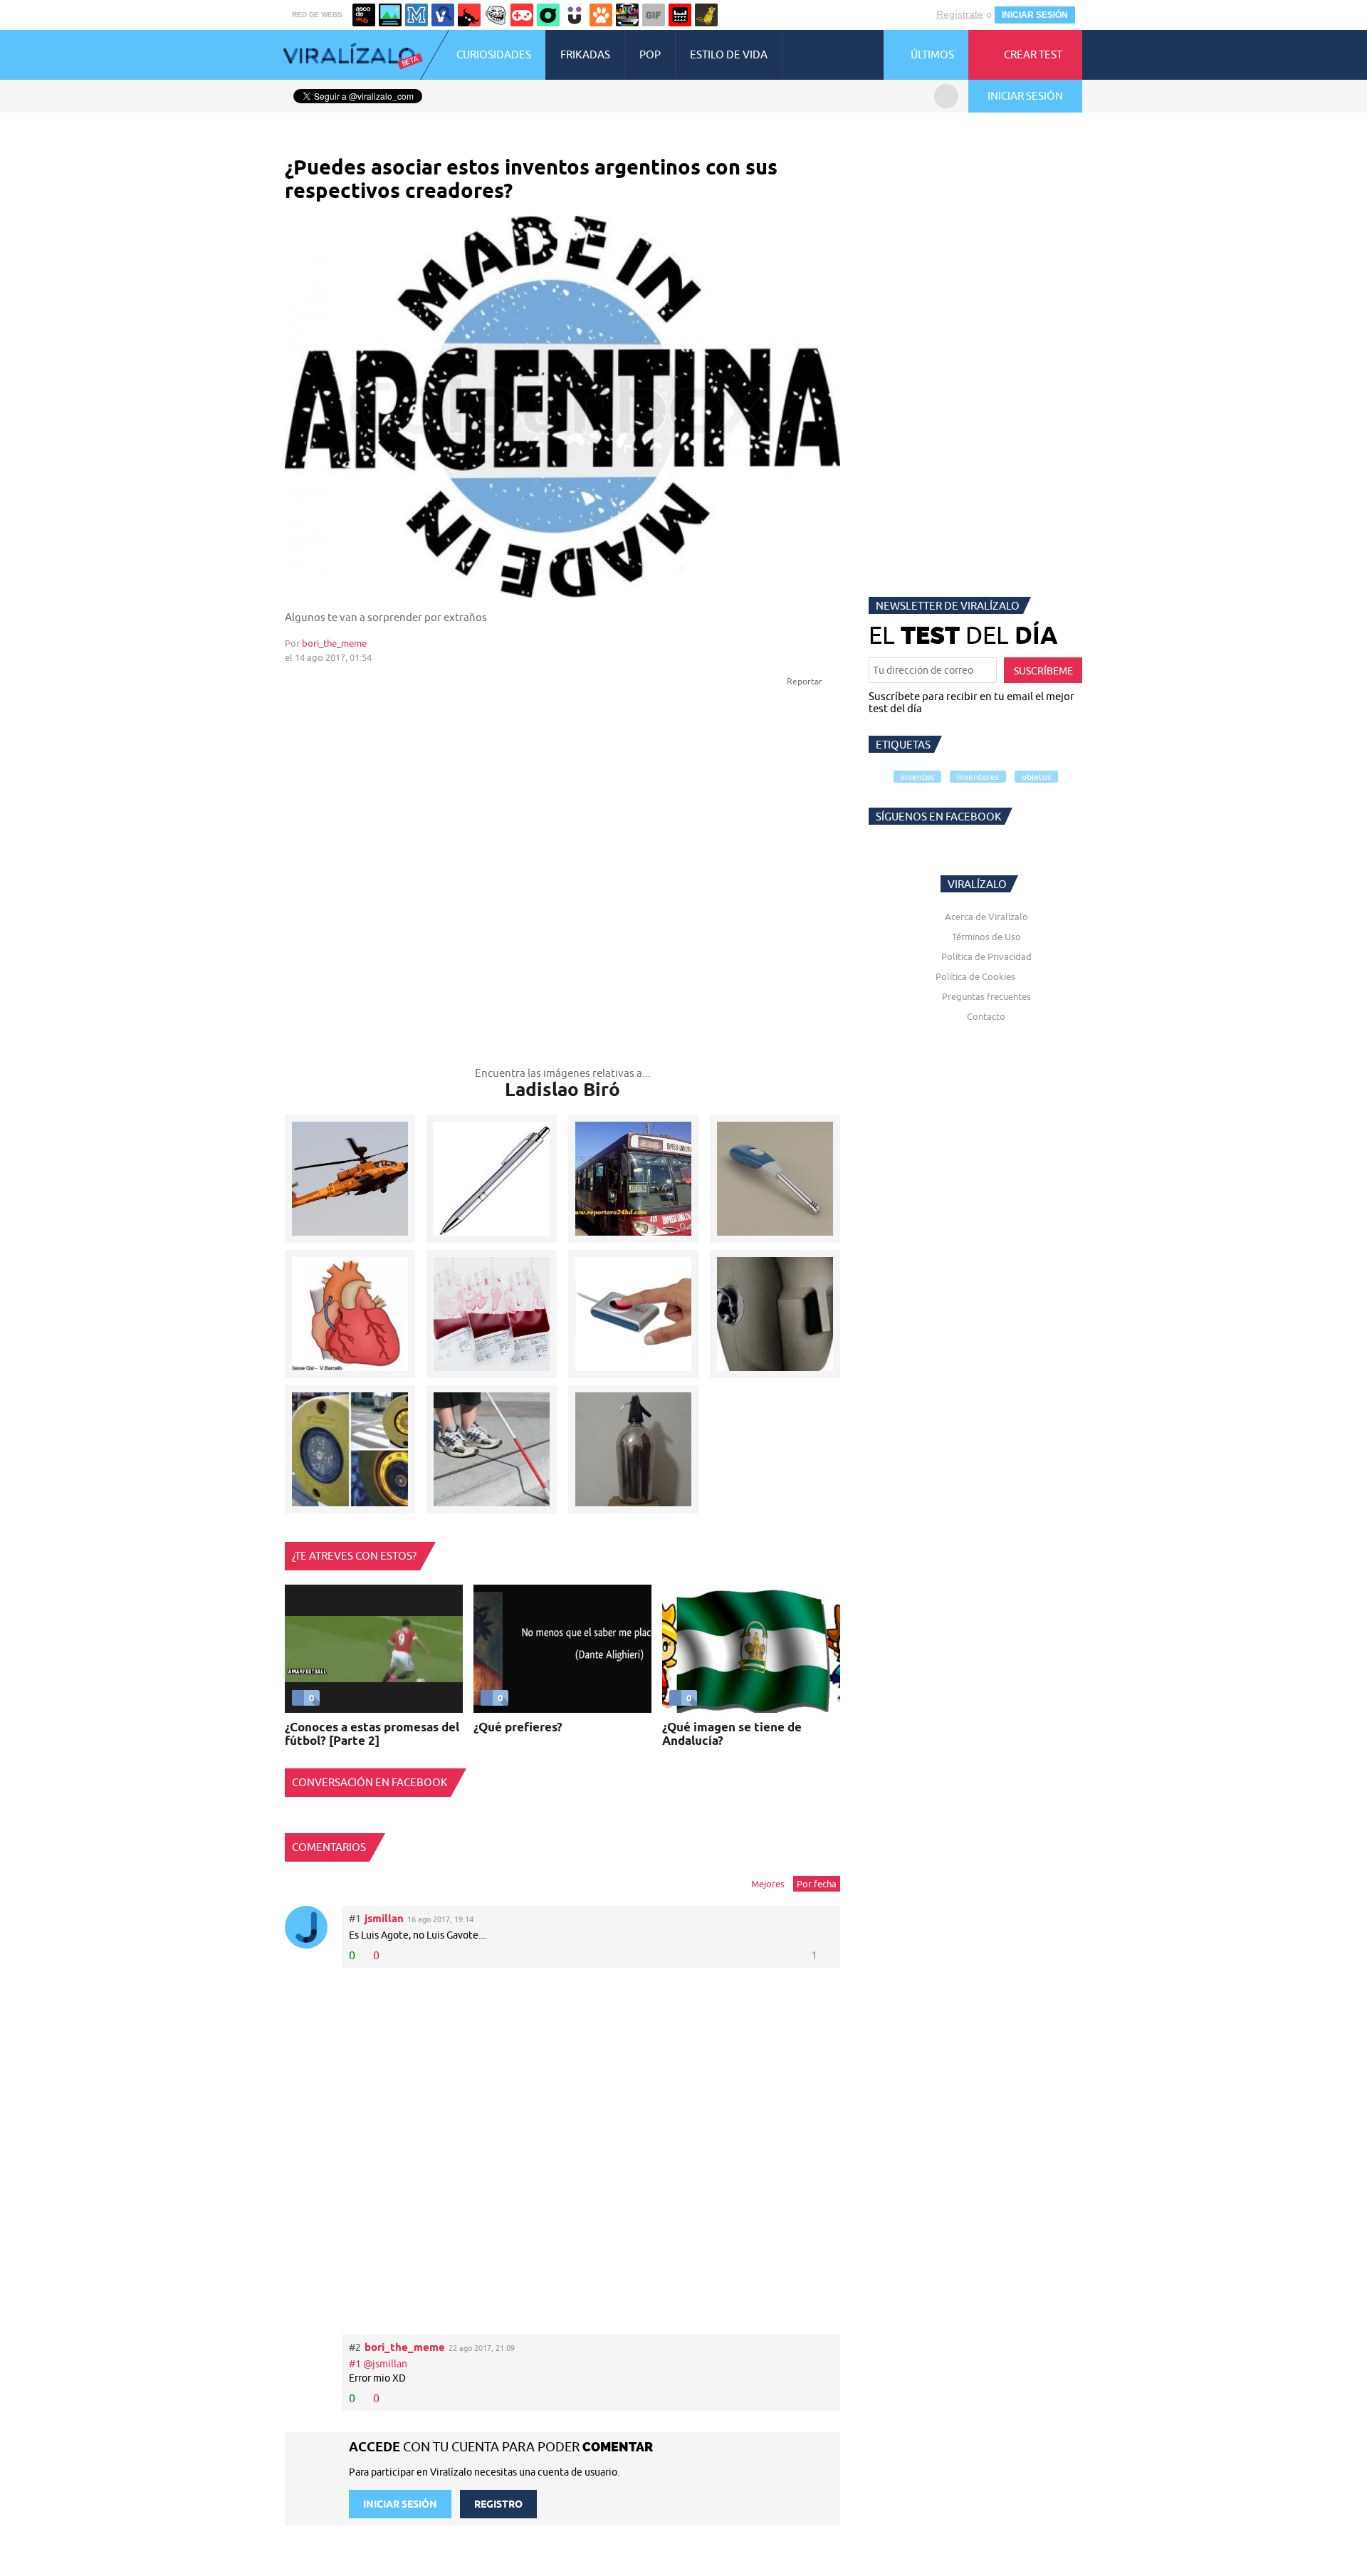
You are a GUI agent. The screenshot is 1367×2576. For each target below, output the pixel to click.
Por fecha (817, 1884)
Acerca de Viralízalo (986, 917)
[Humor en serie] (575, 15)
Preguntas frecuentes (986, 996)
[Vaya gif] (654, 15)
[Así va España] (469, 15)
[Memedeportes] (417, 15)
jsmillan (384, 1918)
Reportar (806, 681)
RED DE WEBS (317, 15)
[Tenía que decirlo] (680, 15)
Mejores (768, 1884)
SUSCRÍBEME (1043, 671)
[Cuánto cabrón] (496, 15)
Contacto (986, 1016)
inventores (978, 777)
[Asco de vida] (364, 15)
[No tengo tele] (627, 15)
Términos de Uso (986, 937)
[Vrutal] (522, 15)
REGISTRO (498, 2504)
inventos (917, 777)
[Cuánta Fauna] (601, 15)
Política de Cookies (975, 976)
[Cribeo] (548, 15)
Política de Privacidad (986, 956)
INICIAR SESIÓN (1035, 15)
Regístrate (960, 14)
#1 (356, 2364)
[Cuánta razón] (390, 15)
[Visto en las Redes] (443, 15)
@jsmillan (385, 2364)
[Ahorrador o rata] (706, 15)
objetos (1036, 777)
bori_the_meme (334, 643)
